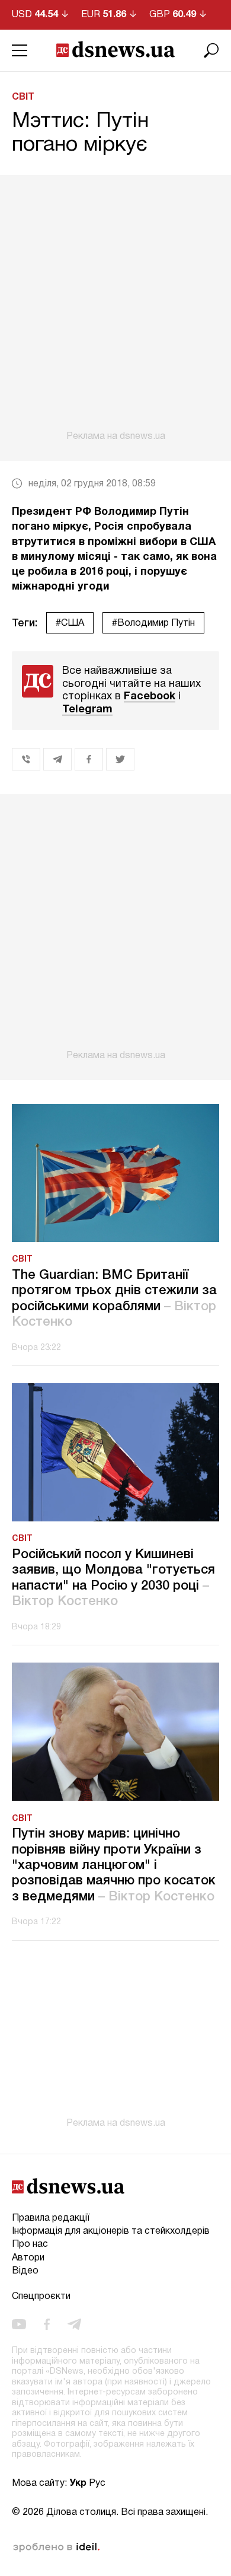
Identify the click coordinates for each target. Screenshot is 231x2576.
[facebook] (47, 2325)
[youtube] (19, 2325)
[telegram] (74, 2325)
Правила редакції (51, 2218)
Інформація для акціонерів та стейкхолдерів (111, 2231)
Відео (25, 2271)
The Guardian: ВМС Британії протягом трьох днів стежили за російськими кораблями (114, 1299)
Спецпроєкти (41, 2297)
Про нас (30, 2244)
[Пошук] (211, 50)
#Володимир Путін (153, 623)
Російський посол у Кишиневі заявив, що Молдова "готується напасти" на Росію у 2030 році (113, 1578)
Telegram (87, 710)
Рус (97, 2483)
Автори (28, 2258)
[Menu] (20, 50)
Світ (23, 97)
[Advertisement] (115, 308)
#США (70, 623)
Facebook (150, 697)
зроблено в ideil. (56, 2548)
